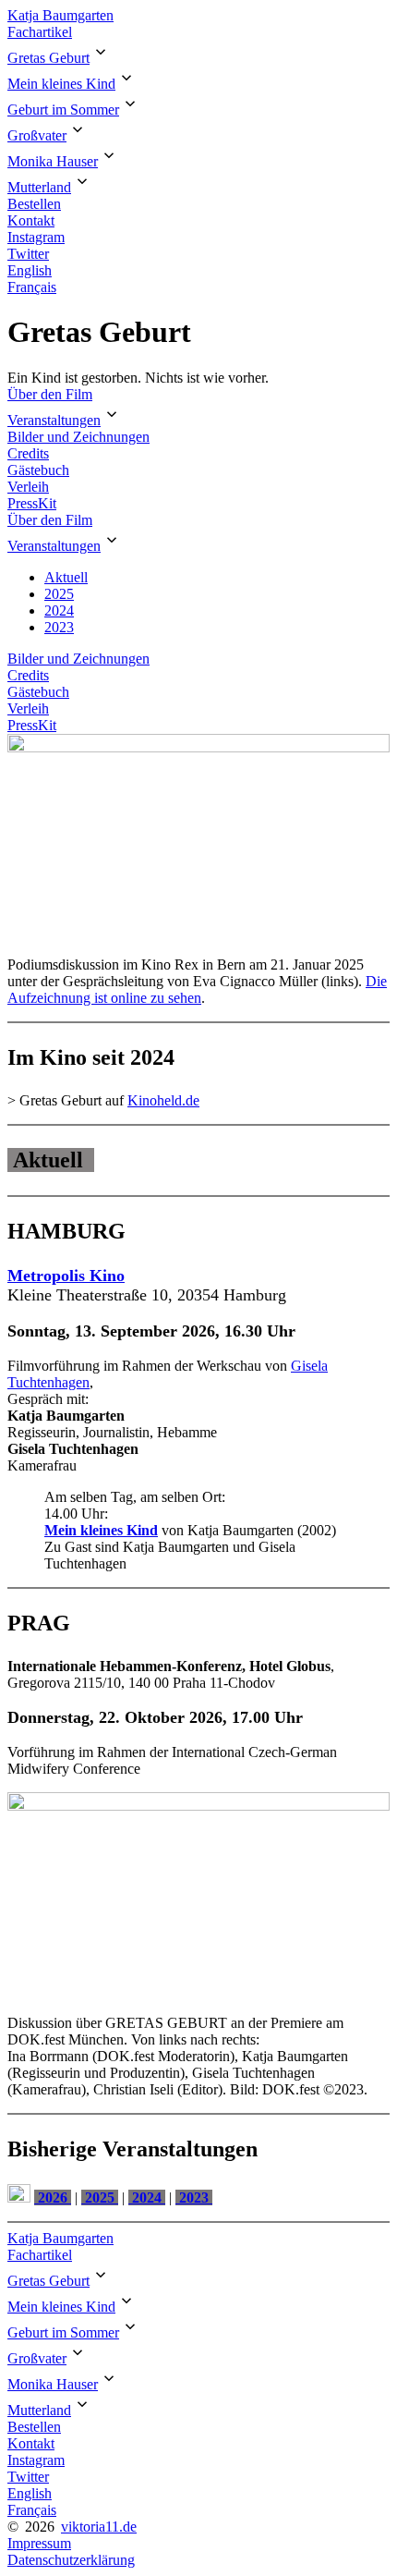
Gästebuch (38, 470)
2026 (53, 2198)
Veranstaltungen (54, 420)
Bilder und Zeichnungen (78, 437)
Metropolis (48, 1276)
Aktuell (66, 577)
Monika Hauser (53, 161)
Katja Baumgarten (60, 15)
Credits (28, 453)
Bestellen (34, 204)
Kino (107, 1276)
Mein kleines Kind (61, 84)
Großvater (37, 135)
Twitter (28, 254)
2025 (59, 594)
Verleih (28, 487)
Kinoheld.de (163, 1100)
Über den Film (50, 394)
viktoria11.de (99, 2527)
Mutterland (39, 187)
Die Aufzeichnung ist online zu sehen (197, 989)
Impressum (39, 2543)
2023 (59, 627)
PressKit (32, 503)
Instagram (36, 237)
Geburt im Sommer (63, 110)
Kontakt (31, 220)
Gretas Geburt (48, 58)
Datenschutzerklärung (71, 2560)
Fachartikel (40, 32)
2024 (59, 610)
